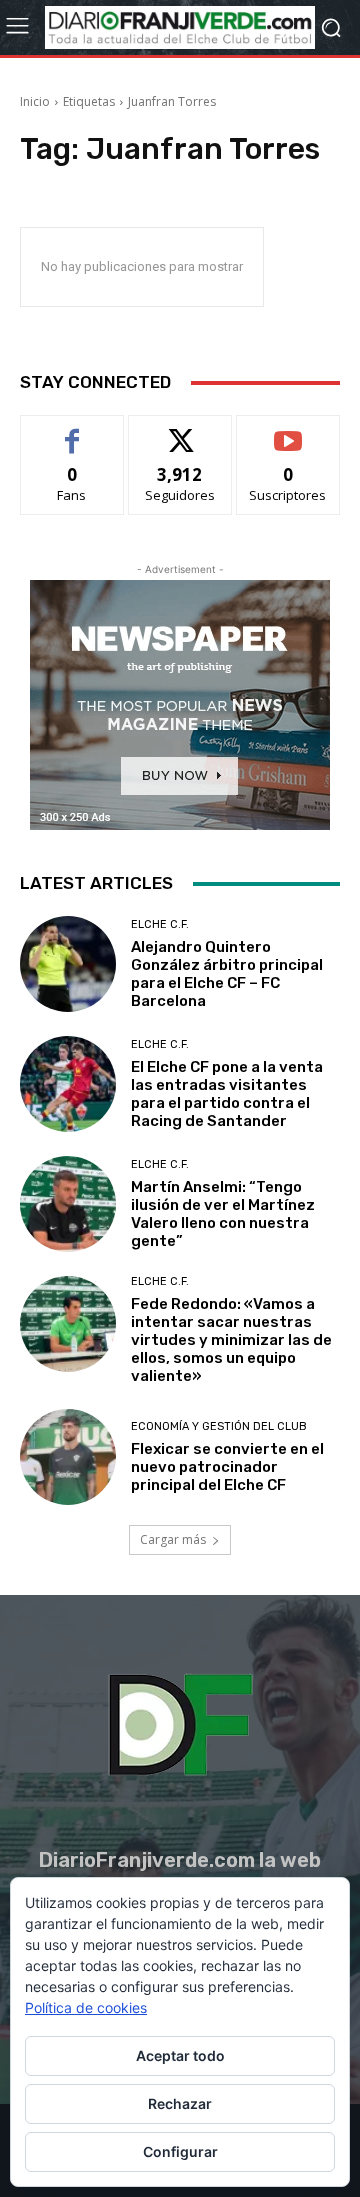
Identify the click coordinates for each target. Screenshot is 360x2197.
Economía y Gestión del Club (219, 1426)
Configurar (180, 2151)
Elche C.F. (160, 924)
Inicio (35, 101)
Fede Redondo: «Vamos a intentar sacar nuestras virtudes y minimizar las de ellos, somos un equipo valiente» (231, 1340)
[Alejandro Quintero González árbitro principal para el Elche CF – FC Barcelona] (68, 964)
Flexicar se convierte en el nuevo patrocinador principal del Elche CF (227, 1467)
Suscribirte (288, 430)
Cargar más (173, 1539)
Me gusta (72, 430)
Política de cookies (86, 2007)
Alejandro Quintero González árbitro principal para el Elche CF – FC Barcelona (227, 974)
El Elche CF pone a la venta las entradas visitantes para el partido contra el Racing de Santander (227, 1094)
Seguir (180, 430)
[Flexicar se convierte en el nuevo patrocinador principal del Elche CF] (68, 1457)
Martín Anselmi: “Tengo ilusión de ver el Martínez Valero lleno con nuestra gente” (223, 1214)
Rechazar (180, 2103)
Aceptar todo (180, 2055)
